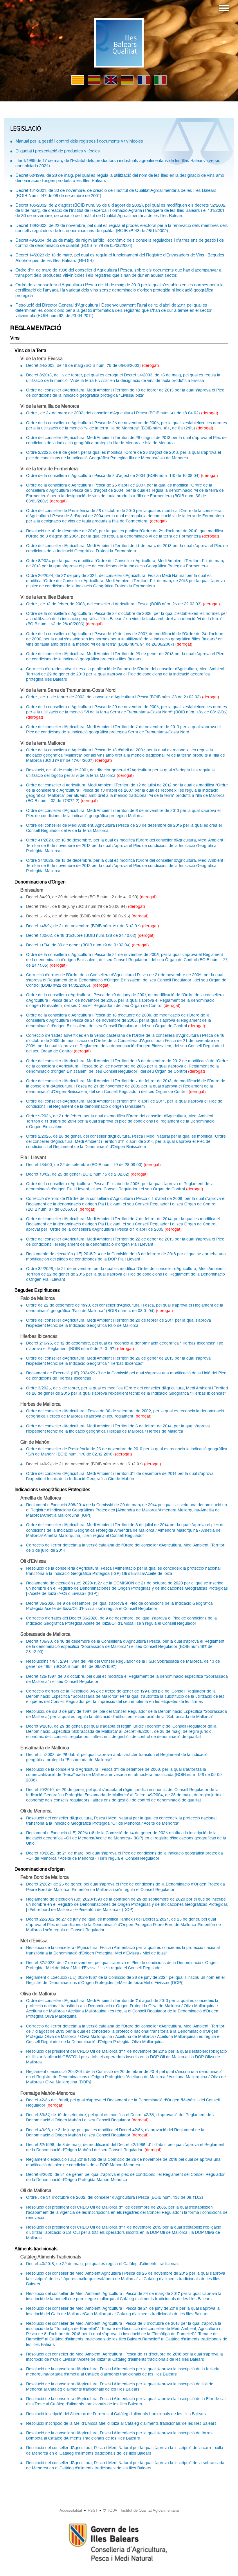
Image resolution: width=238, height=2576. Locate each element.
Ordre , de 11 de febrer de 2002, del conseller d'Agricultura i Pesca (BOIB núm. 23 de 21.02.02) (114, 697)
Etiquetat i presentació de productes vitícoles (58, 151)
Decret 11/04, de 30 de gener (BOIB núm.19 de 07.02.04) (79, 945)
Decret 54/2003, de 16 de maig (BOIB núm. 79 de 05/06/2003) (84, 365)
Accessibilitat (71, 2510)
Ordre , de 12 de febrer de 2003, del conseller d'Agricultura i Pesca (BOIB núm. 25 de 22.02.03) (115, 604)
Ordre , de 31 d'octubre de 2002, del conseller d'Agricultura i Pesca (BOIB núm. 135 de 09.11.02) (115, 2197)
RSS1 (93, 2510)
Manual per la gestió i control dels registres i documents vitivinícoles (79, 141)
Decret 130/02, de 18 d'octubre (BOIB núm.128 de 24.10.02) (82, 935)
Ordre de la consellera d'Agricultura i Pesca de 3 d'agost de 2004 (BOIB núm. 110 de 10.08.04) (113, 476)
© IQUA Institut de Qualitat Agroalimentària (141, 2510)
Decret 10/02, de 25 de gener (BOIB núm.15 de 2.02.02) (78, 1174)
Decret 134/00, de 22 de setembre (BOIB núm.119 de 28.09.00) (85, 1165)
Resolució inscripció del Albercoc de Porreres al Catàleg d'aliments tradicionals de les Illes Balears (116, 2414)
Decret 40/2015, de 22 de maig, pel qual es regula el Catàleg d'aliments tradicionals (103, 2264)
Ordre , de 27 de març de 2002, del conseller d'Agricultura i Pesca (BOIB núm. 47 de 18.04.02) (114, 413)
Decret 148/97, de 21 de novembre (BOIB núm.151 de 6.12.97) (84, 926)
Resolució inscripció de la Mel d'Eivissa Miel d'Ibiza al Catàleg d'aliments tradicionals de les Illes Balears (121, 2423)
